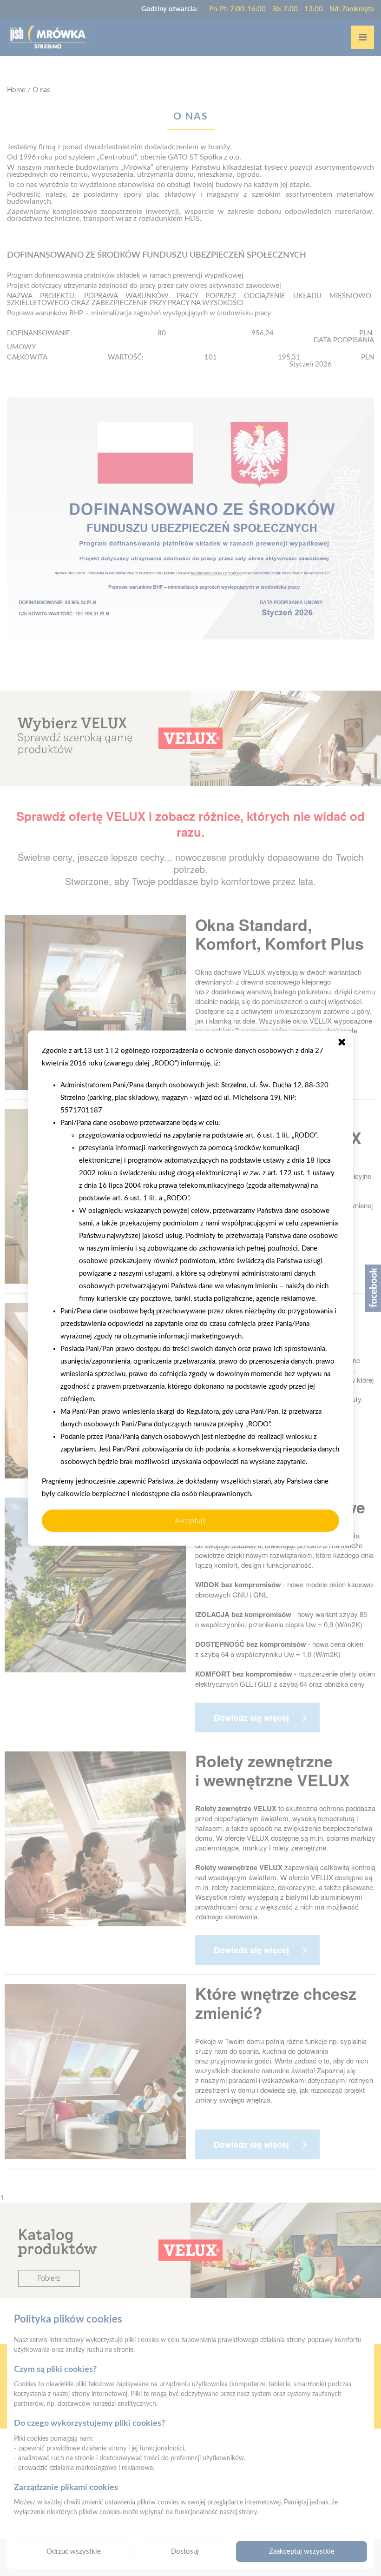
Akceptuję (190, 1520)
